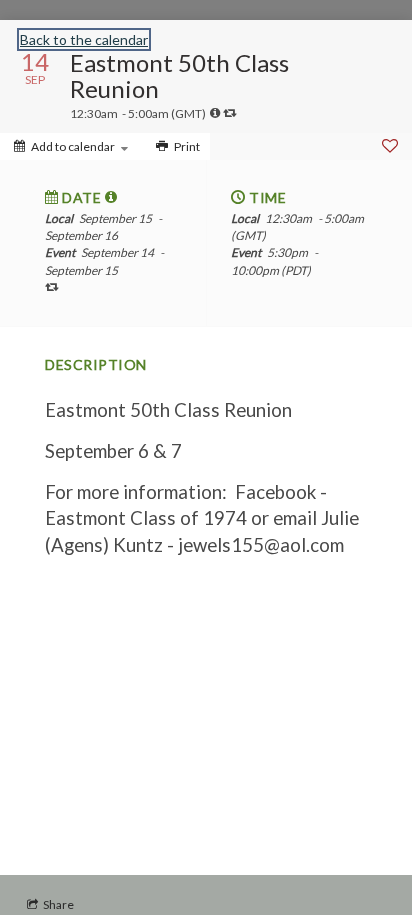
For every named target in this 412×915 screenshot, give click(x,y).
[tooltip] (215, 113)
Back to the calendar (84, 39)
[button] (111, 197)
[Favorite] (390, 146)
